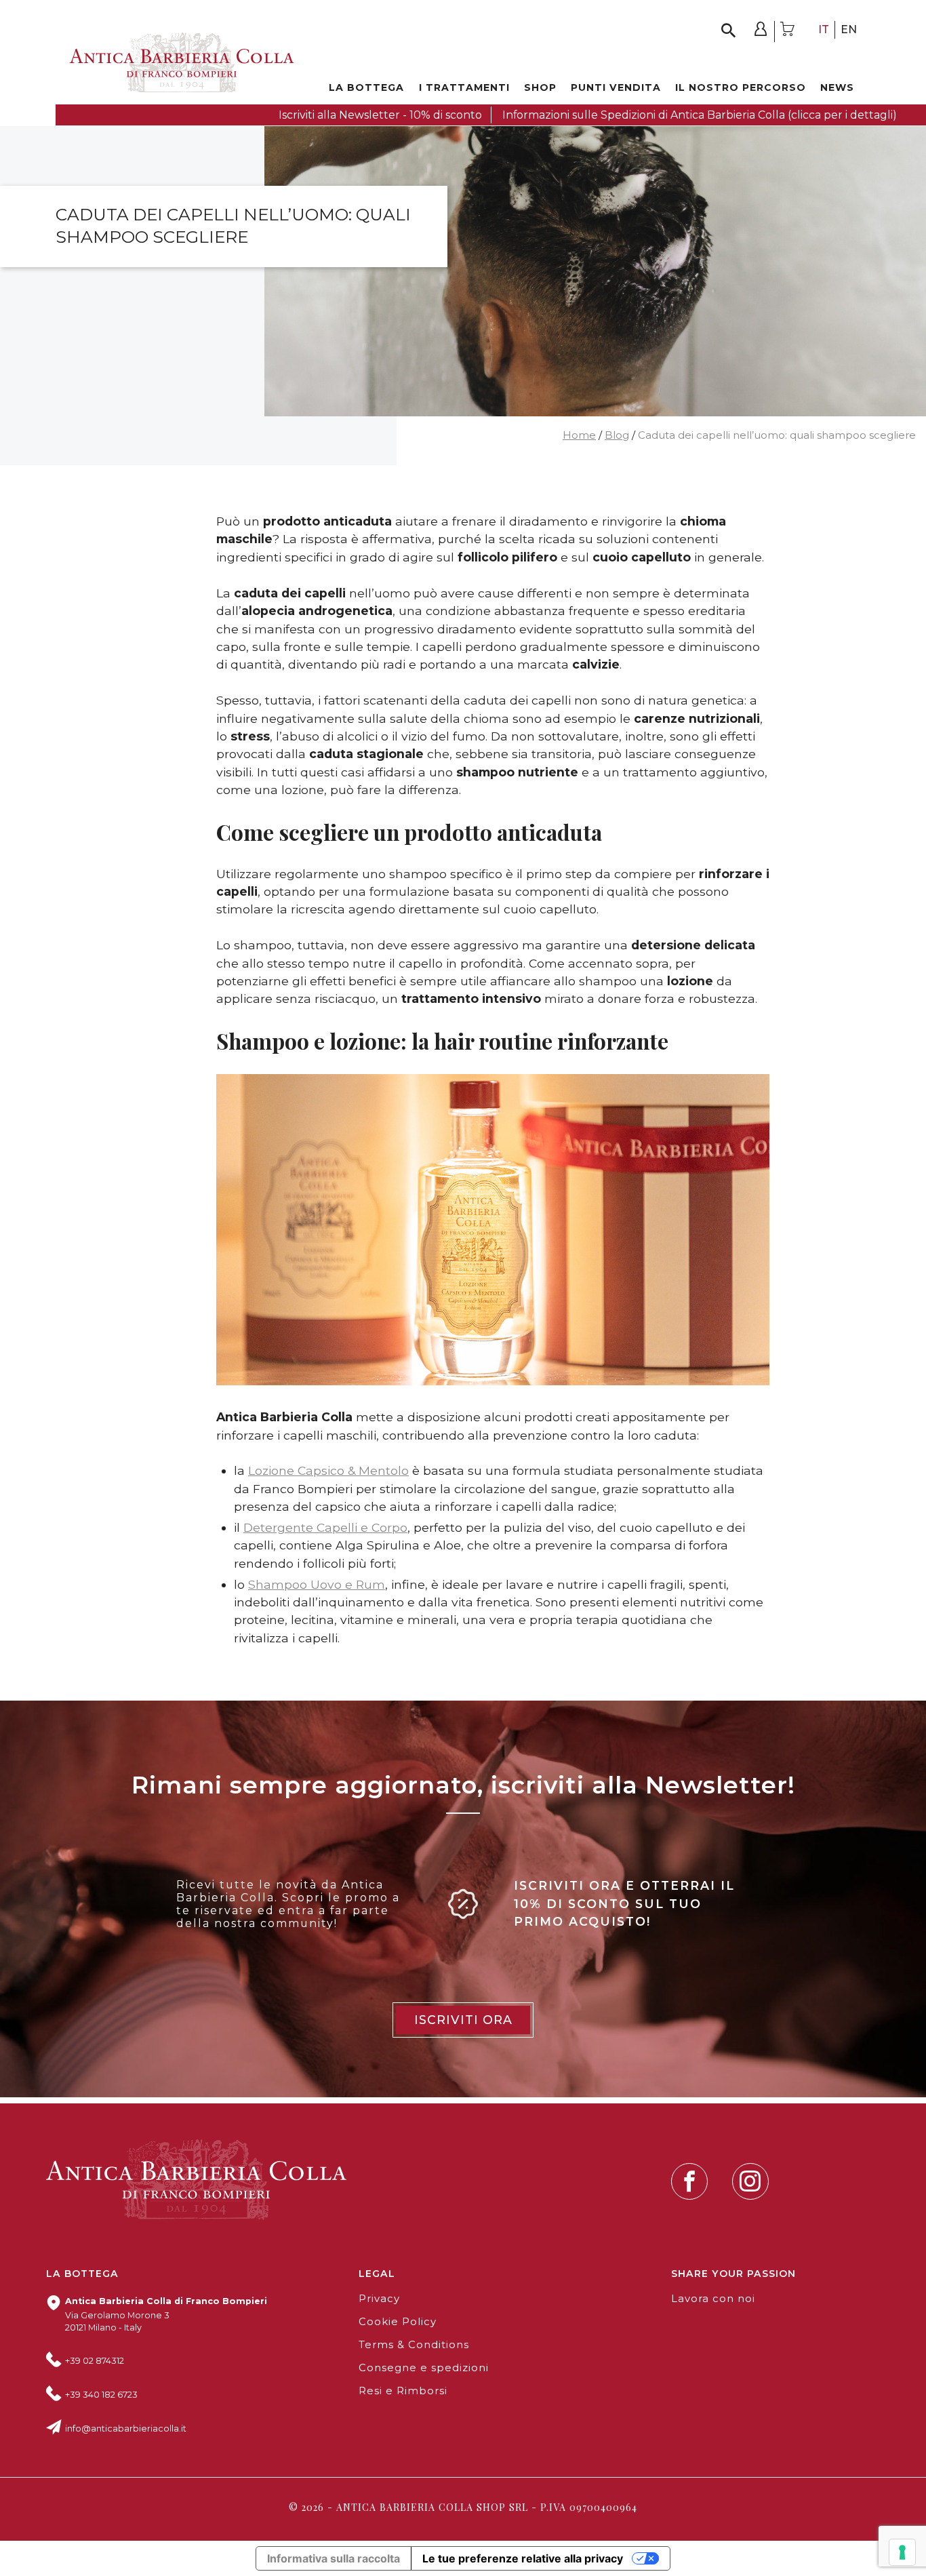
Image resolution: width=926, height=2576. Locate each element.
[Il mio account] (761, 32)
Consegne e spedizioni (424, 2368)
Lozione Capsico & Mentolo (328, 1470)
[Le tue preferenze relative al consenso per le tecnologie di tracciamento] (902, 2552)
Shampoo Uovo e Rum (317, 1584)
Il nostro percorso (741, 87)
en (849, 29)
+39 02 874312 (95, 2361)
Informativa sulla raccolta (334, 2558)
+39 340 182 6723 (101, 2395)
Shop (540, 87)
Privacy (379, 2299)
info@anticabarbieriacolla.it (126, 2429)
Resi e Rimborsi (403, 2391)
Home (579, 435)
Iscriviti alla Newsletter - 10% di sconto (380, 115)
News (837, 87)
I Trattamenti (464, 87)
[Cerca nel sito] (728, 32)
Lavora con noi (713, 2299)
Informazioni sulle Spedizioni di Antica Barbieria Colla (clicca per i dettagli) (700, 115)
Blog (617, 435)
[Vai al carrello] (788, 32)
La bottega (366, 87)
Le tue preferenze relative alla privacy (523, 2558)
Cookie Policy (398, 2322)
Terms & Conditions (414, 2345)
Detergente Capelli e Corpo (325, 1527)
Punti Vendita (616, 87)
